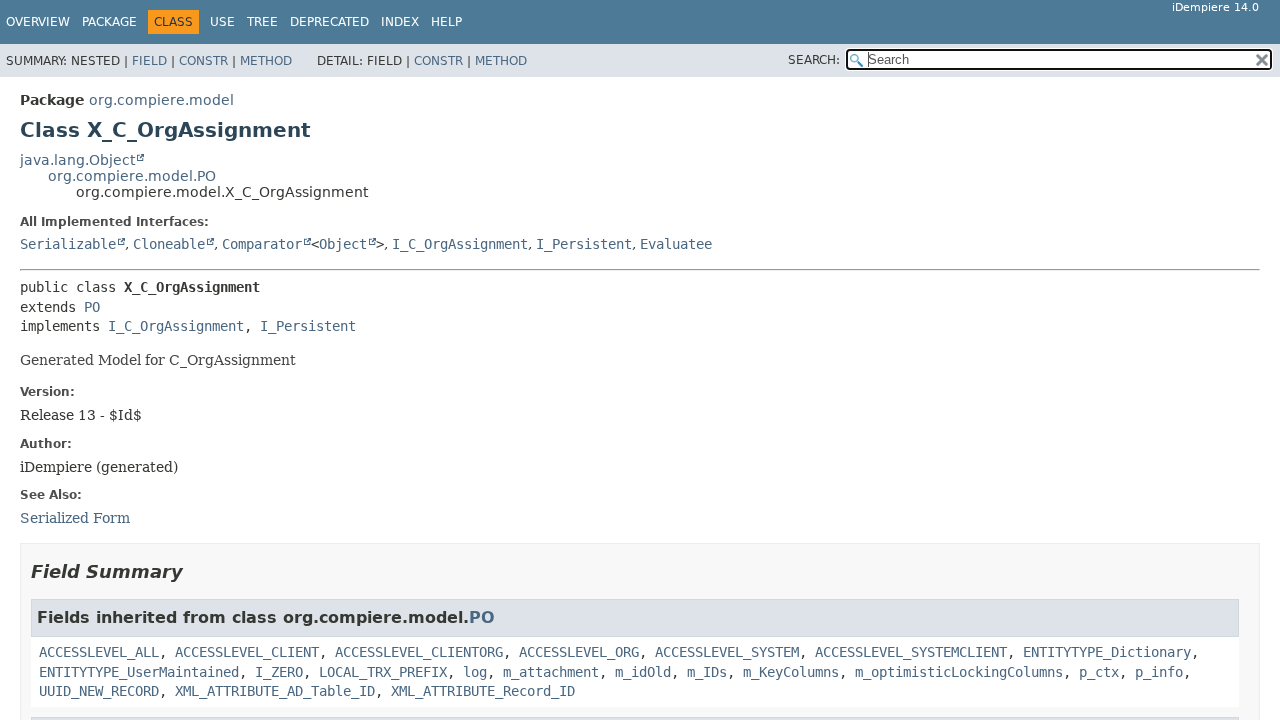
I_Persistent (584, 244)
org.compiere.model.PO (132, 176)
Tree (262, 22)
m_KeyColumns (791, 672)
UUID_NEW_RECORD (99, 691)
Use (222, 22)
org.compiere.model (161, 100)
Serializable (68, 244)
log (475, 672)
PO (92, 307)
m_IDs (707, 672)
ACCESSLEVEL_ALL (99, 652)
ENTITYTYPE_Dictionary (1107, 652)
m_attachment (551, 672)
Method (266, 61)
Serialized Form (75, 518)
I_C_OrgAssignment (460, 244)
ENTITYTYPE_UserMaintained (139, 672)
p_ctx (1099, 672)
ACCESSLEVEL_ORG (579, 652)
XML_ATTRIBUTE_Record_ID (483, 691)
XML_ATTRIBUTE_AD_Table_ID (275, 691)
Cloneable (169, 244)
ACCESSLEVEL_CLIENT (247, 652)
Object (343, 244)
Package (109, 22)
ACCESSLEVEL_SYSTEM (727, 652)
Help (446, 22)
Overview (38, 22)
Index (400, 22)
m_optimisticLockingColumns (959, 672)
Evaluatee (676, 244)
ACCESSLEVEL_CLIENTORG (419, 652)
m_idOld (643, 672)
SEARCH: (814, 60)
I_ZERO (279, 672)
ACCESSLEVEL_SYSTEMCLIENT (911, 652)
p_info (1159, 672)
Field (149, 61)
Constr (203, 61)
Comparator (262, 244)
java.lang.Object (77, 160)
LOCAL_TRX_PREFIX (383, 672)
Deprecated (329, 22)
